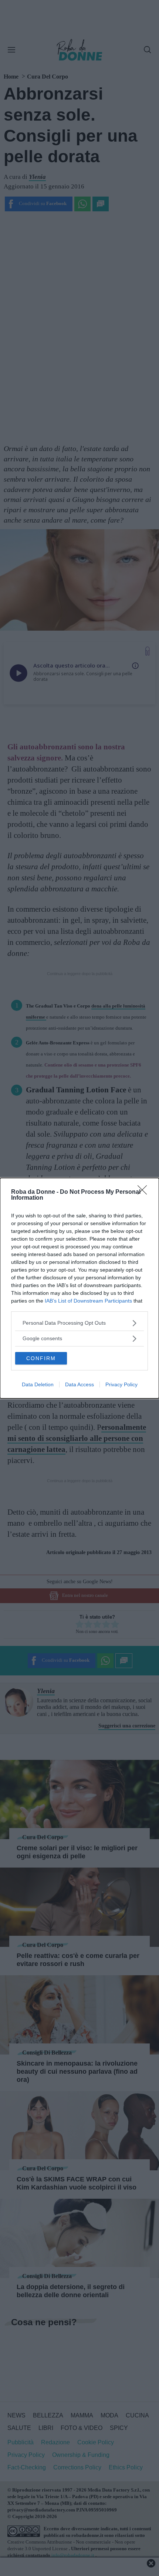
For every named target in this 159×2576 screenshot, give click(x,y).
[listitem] (79, 1323)
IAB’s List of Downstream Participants (88, 1301)
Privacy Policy (121, 1384)
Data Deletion (38, 1384)
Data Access (79, 1384)
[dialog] (79, 1288)
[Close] (145, 1192)
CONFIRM (41, 1358)
